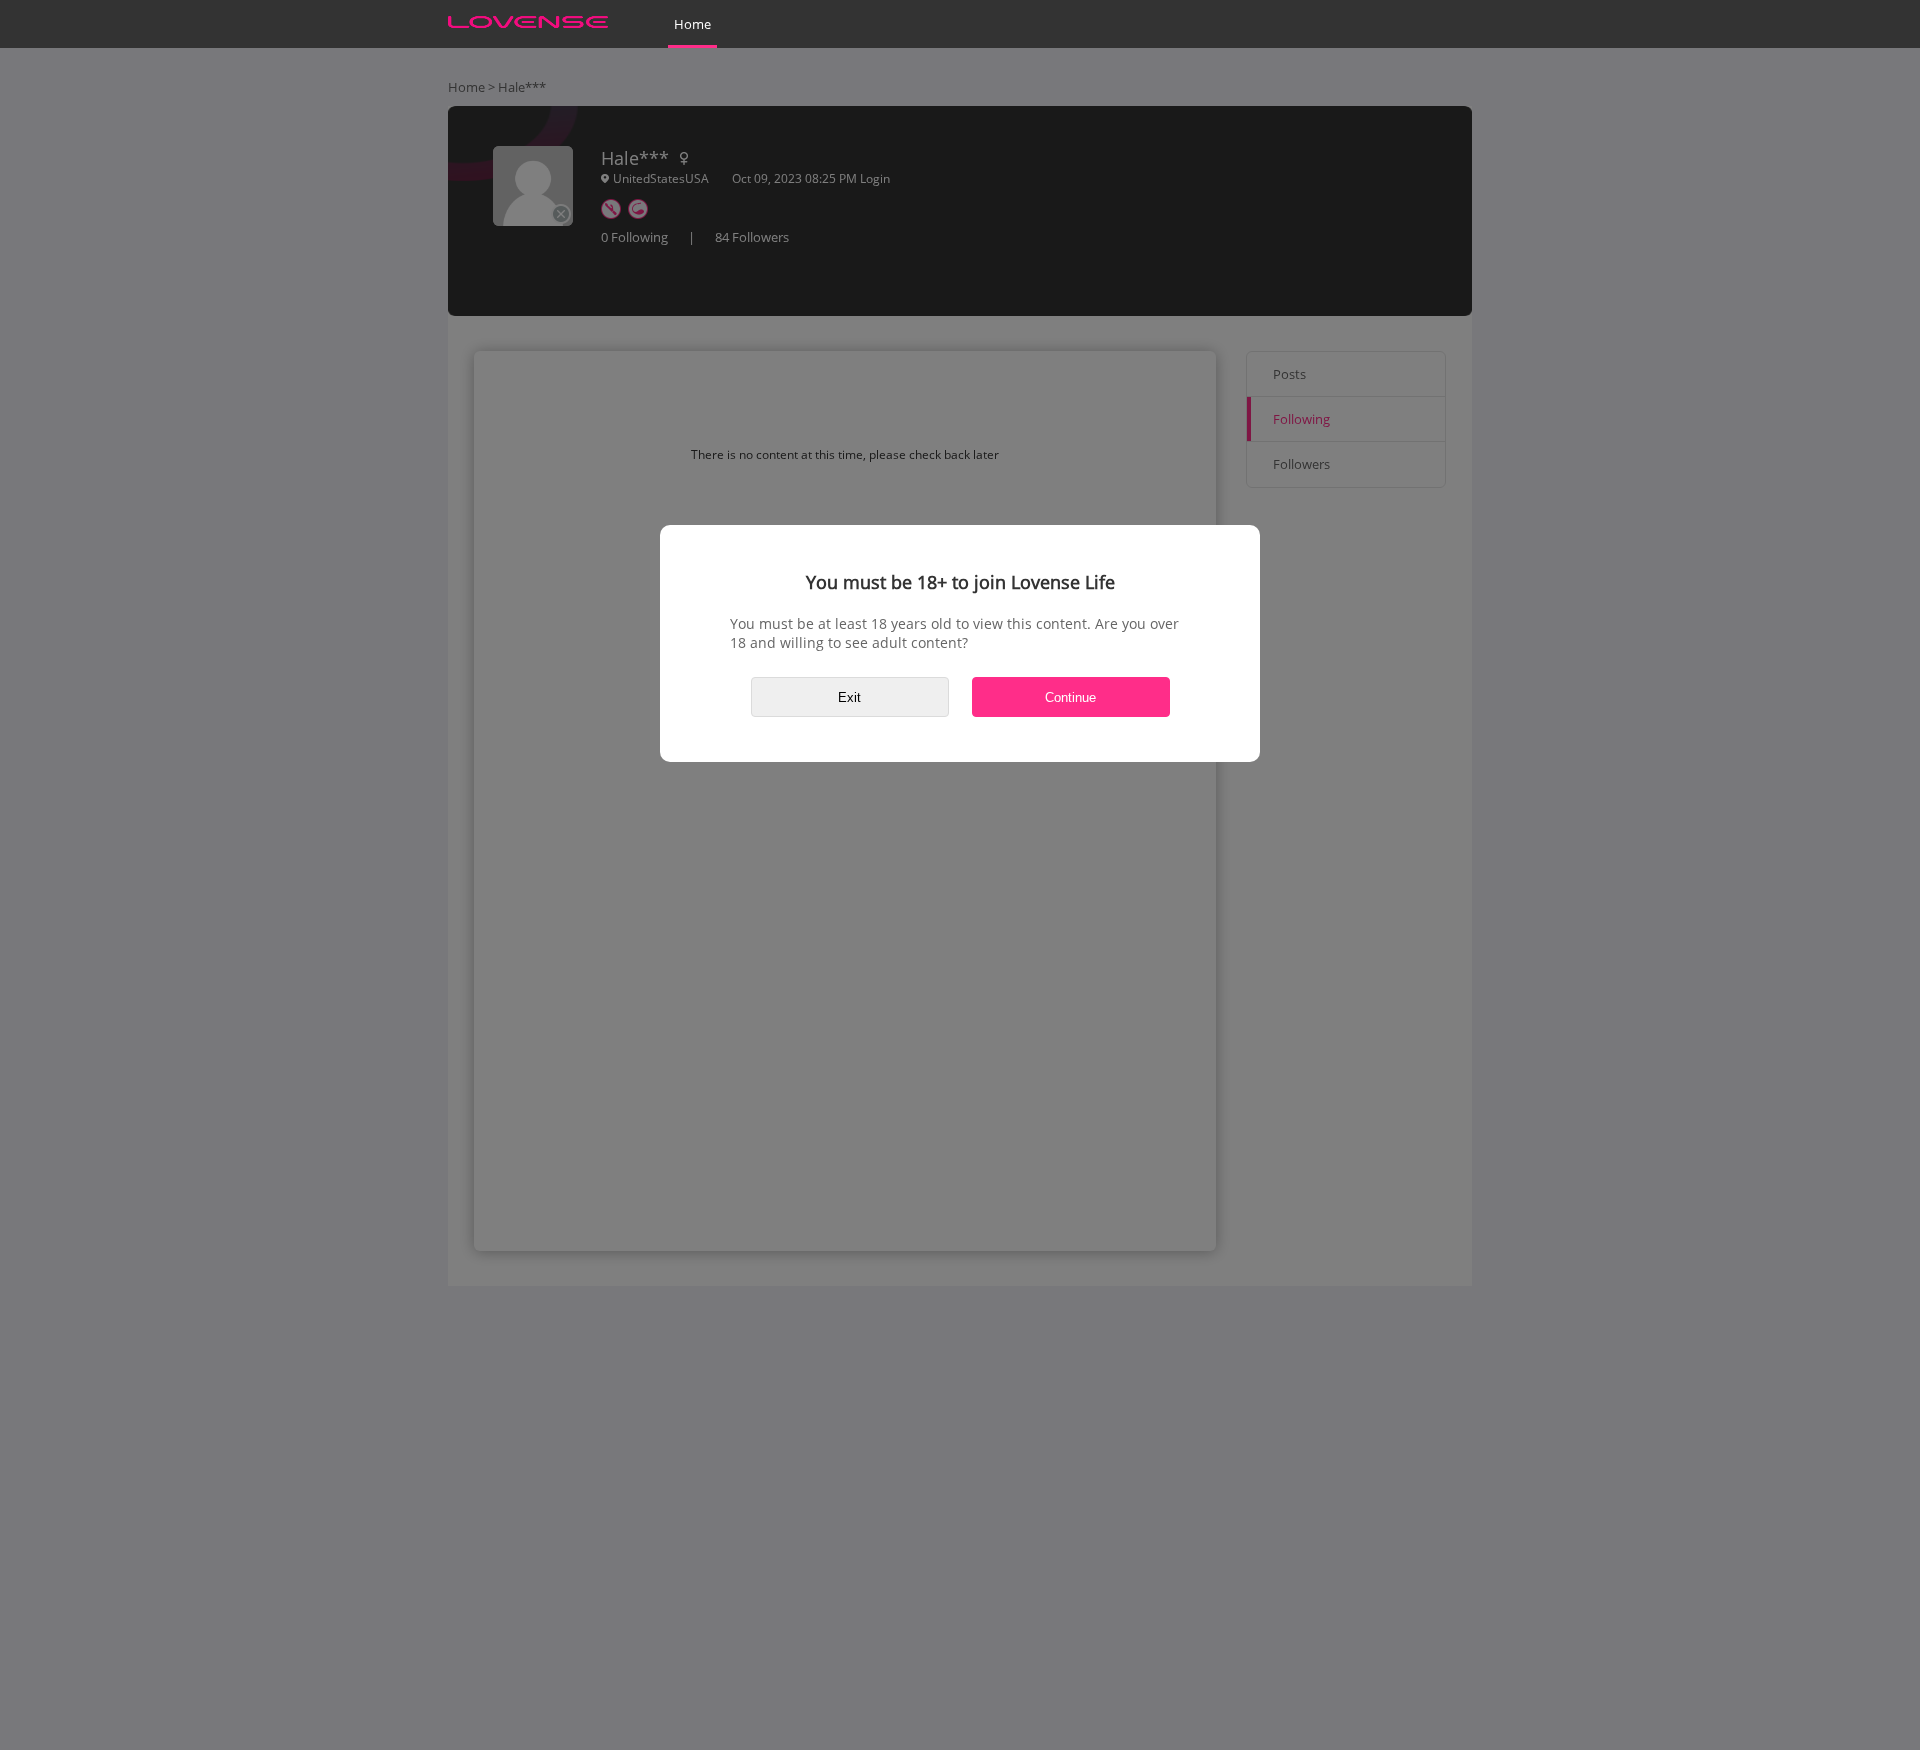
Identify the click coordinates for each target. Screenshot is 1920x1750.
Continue (1070, 697)
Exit (849, 697)
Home (692, 24)
